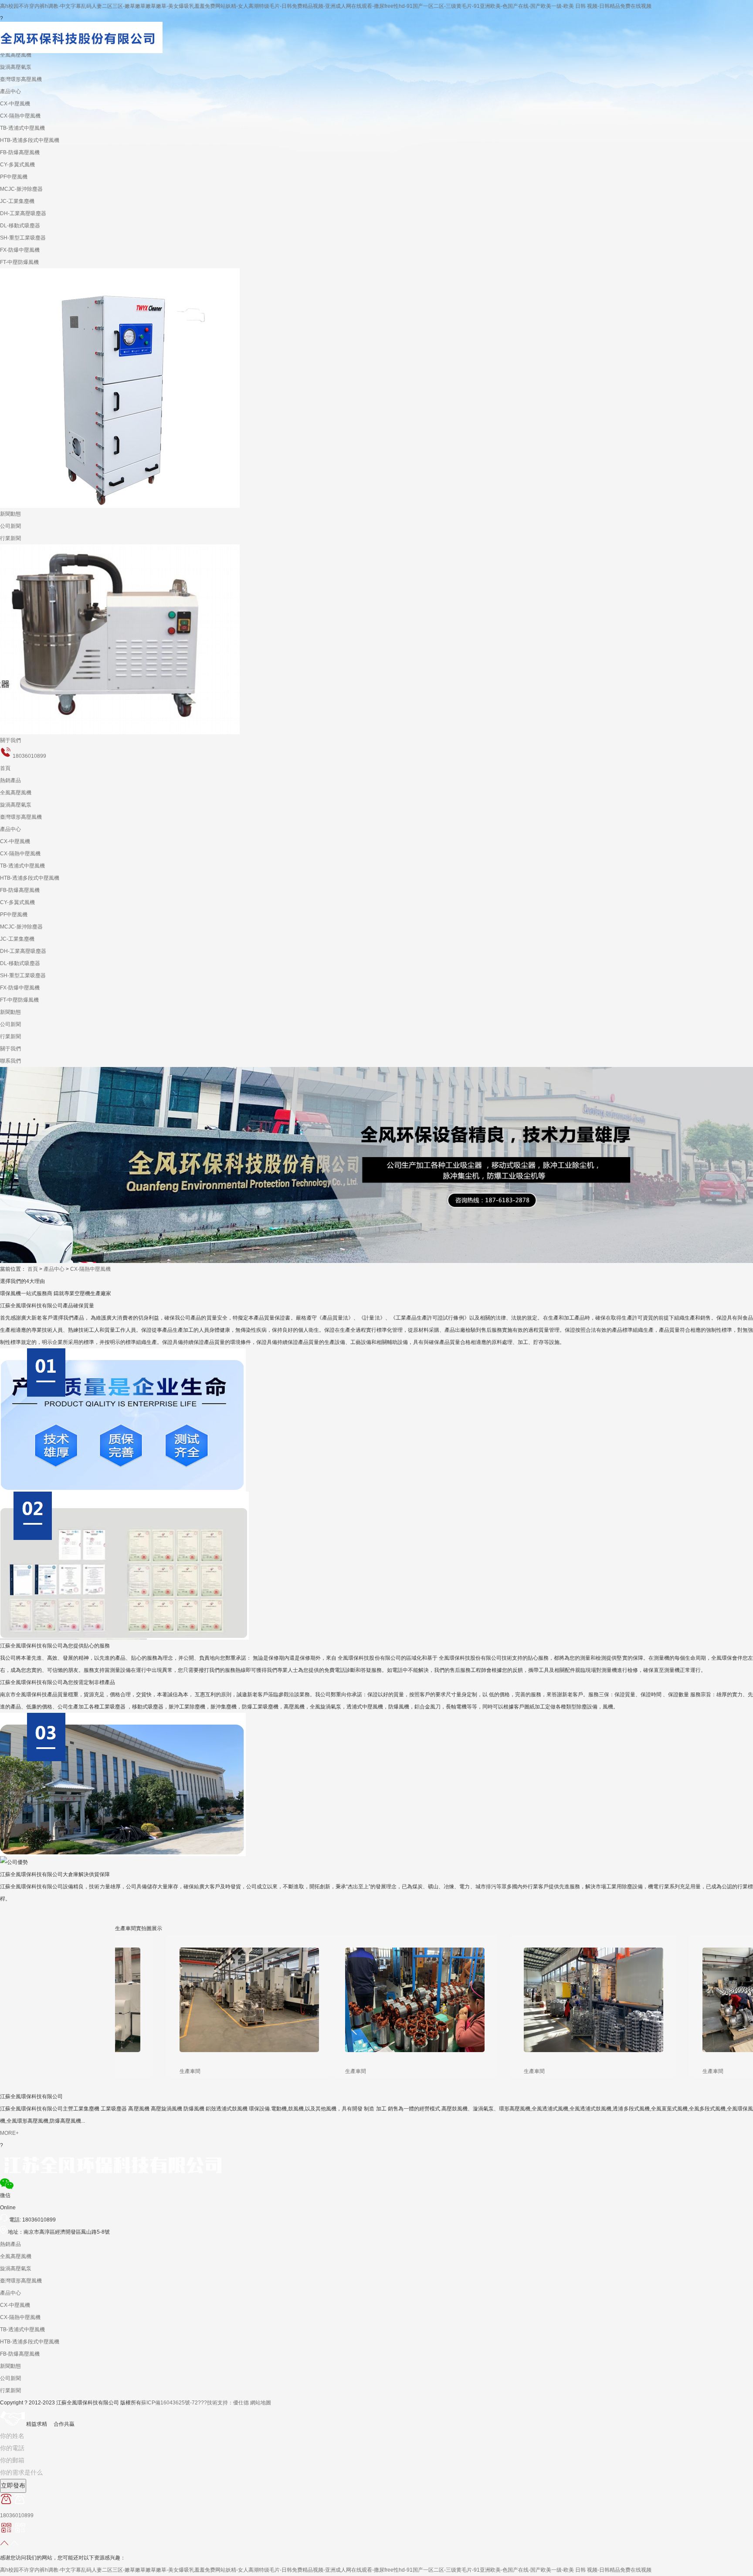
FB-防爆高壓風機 (20, 152)
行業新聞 (10, 538)
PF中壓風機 (14, 177)
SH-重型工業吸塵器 (23, 238)
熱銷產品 (10, 780)
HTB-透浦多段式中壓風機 (30, 140)
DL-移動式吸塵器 (20, 226)
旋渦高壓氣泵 (16, 805)
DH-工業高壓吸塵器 (23, 213)
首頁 (5, 768)
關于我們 (10, 740)
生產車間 (157, 2071)
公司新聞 (10, 526)
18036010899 (29, 756)
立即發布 (13, 2486)
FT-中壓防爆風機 (19, 262)
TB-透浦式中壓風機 (22, 128)
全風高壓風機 (16, 793)
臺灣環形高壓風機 (21, 79)
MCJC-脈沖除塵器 (21, 189)
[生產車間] (216, 1993)
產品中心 (10, 91)
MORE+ (9, 2133)
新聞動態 (10, 514)
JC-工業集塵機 (17, 201)
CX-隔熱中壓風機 (20, 116)
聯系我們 (10, 1061)
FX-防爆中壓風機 (20, 250)
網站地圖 (261, 2403)
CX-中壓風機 (15, 104)
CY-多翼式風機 (17, 165)
